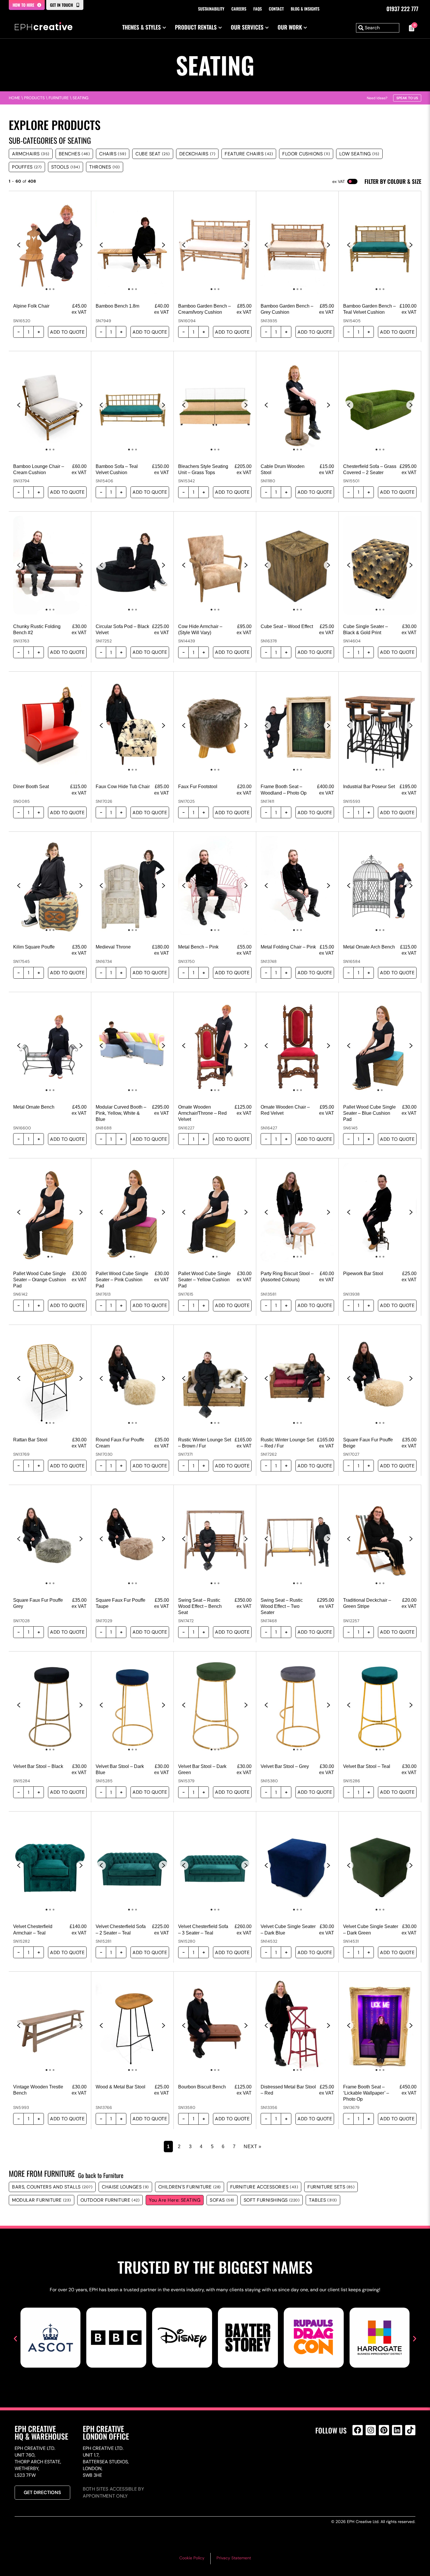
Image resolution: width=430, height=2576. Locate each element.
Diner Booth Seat (31, 787)
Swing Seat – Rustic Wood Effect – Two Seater (282, 1606)
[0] (410, 28)
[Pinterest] (384, 2430)
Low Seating (359, 154)
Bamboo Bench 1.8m (117, 306)
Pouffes (27, 167)
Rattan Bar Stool (30, 1440)
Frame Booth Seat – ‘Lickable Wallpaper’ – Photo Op (366, 2093)
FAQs (258, 9)
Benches (74, 154)
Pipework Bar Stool (363, 1274)
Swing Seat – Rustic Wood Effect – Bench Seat (200, 1606)
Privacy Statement (234, 2558)
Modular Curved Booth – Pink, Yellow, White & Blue (121, 1113)
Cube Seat (153, 154)
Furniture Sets (331, 2187)
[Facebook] (358, 2430)
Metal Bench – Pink (198, 947)
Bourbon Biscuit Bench (202, 2087)
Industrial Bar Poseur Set (369, 787)
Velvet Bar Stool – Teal (367, 1766)
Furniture (59, 98)
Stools (66, 167)
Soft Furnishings (272, 2200)
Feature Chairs (249, 154)
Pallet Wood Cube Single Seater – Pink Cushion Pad (122, 1280)
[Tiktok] (410, 2430)
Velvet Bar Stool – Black (38, 1766)
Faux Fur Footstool (198, 787)
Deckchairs (197, 154)
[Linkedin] (397, 2430)
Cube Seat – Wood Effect (287, 626)
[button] (15, 2339)
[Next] (81, 245)
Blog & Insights (305, 9)
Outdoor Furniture (110, 2200)
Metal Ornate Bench (34, 1107)
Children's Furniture (190, 2187)
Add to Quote (67, 332)
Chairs (113, 154)
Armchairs (31, 154)
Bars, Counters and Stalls (52, 2187)
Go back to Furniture (101, 2175)
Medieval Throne (113, 947)
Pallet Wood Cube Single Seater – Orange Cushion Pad (40, 1280)
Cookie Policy (192, 2558)
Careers (239, 9)
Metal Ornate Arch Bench (369, 947)
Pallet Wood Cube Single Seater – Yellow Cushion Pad (204, 1280)
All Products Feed (359, 2455)
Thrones (105, 167)
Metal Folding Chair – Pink (288, 947)
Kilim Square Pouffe (34, 947)
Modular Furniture (42, 2200)
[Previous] (19, 245)
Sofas (222, 2200)
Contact (276, 9)
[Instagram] (371, 2430)
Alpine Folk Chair (31, 306)
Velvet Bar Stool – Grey (285, 1766)
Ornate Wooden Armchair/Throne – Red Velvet (202, 1113)
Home (14, 98)
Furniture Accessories (264, 2187)
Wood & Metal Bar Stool (121, 2087)
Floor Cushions (306, 154)
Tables (323, 2200)
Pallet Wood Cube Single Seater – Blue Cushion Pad (369, 1113)
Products (34, 98)
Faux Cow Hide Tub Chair (123, 787)
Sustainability (211, 9)
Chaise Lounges (125, 2187)
